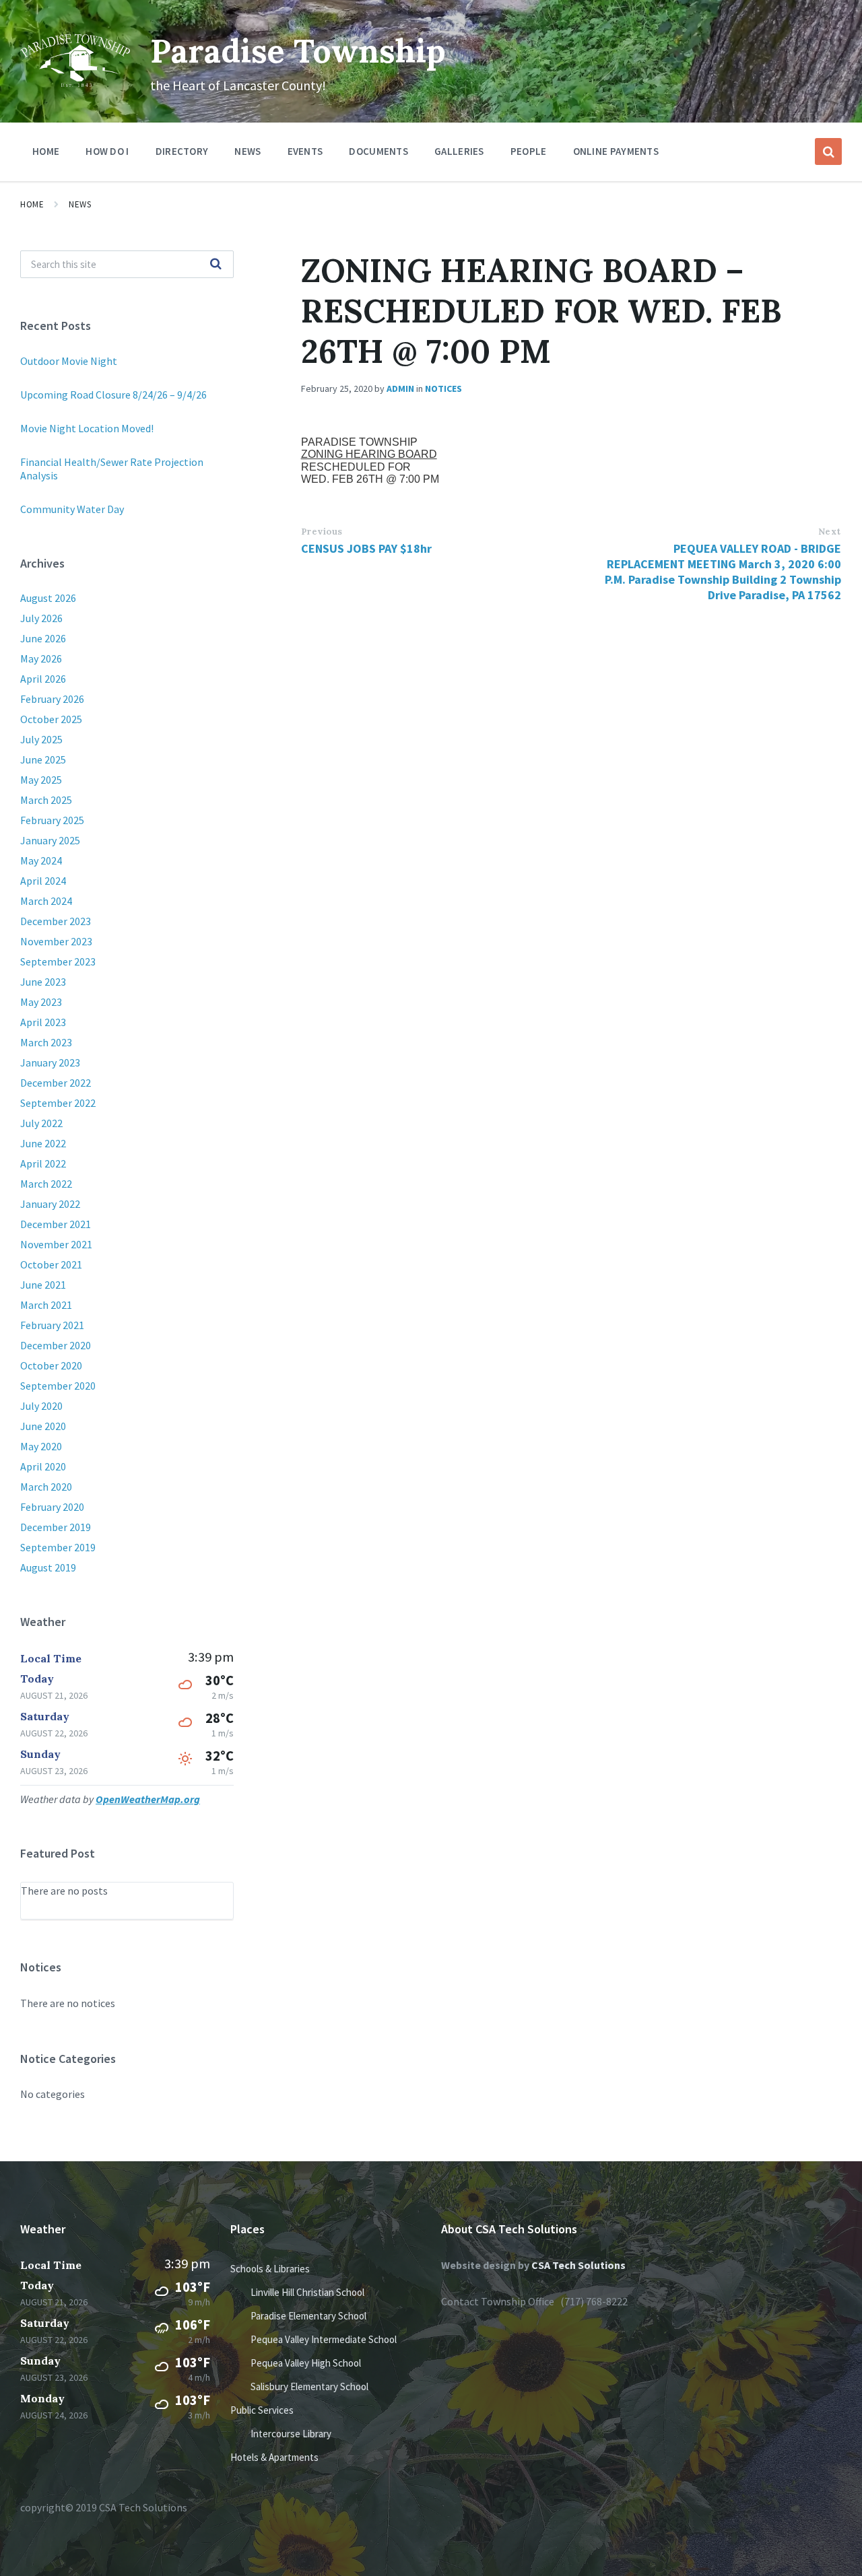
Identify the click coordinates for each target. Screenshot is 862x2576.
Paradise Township (298, 51)
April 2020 (43, 1466)
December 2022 (56, 1083)
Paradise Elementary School (308, 2316)
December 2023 (56, 921)
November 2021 (56, 1244)
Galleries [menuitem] (459, 151)
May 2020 (41, 1446)
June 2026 (43, 638)
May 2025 (41, 780)
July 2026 (41, 618)
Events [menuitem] (305, 151)
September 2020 (58, 1386)
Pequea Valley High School (306, 2363)
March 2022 (46, 1184)
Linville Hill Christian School (307, 2292)
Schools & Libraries (270, 2269)
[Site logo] (75, 83)
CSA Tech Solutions (578, 2265)
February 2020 (52, 1507)
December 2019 (56, 1527)
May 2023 (41, 1002)
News (80, 204)
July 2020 (41, 1406)
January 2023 (50, 1062)
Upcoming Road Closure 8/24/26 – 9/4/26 (113, 395)
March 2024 (46, 901)
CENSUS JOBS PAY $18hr (366, 548)
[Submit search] (216, 265)
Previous (322, 532)
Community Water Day (72, 509)
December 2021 (56, 1224)
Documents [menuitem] (378, 151)
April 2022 (43, 1163)
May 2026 (41, 658)
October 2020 (51, 1365)
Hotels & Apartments (274, 2457)
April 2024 (43, 881)
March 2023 (46, 1042)
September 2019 (58, 1547)
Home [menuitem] (46, 151)
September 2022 (58, 1103)
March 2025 (46, 800)
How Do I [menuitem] (107, 151)
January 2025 (50, 840)
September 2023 (58, 961)
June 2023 (43, 982)
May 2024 (41, 860)
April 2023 (43, 1022)
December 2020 (56, 1345)
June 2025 (43, 759)
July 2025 (41, 739)
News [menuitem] (247, 151)
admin (400, 388)
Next (830, 532)
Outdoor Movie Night (69, 361)
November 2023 (56, 941)
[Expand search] (828, 151)
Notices (443, 388)
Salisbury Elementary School (309, 2386)
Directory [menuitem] (182, 151)
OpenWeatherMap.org (148, 1799)
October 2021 (51, 1264)
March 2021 (46, 1305)
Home (32, 204)
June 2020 (43, 1426)
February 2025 (52, 820)
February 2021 (52, 1325)
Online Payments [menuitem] (616, 151)
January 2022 (50, 1204)
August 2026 (48, 598)
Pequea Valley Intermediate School (324, 2339)
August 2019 (48, 1567)
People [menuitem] (529, 151)
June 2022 (43, 1143)
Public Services (262, 2410)
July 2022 (41, 1123)
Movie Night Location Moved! (87, 428)
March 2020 (46, 1487)
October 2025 (51, 719)
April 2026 (43, 679)
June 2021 (43, 1285)
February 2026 (52, 699)
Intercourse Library (291, 2434)
